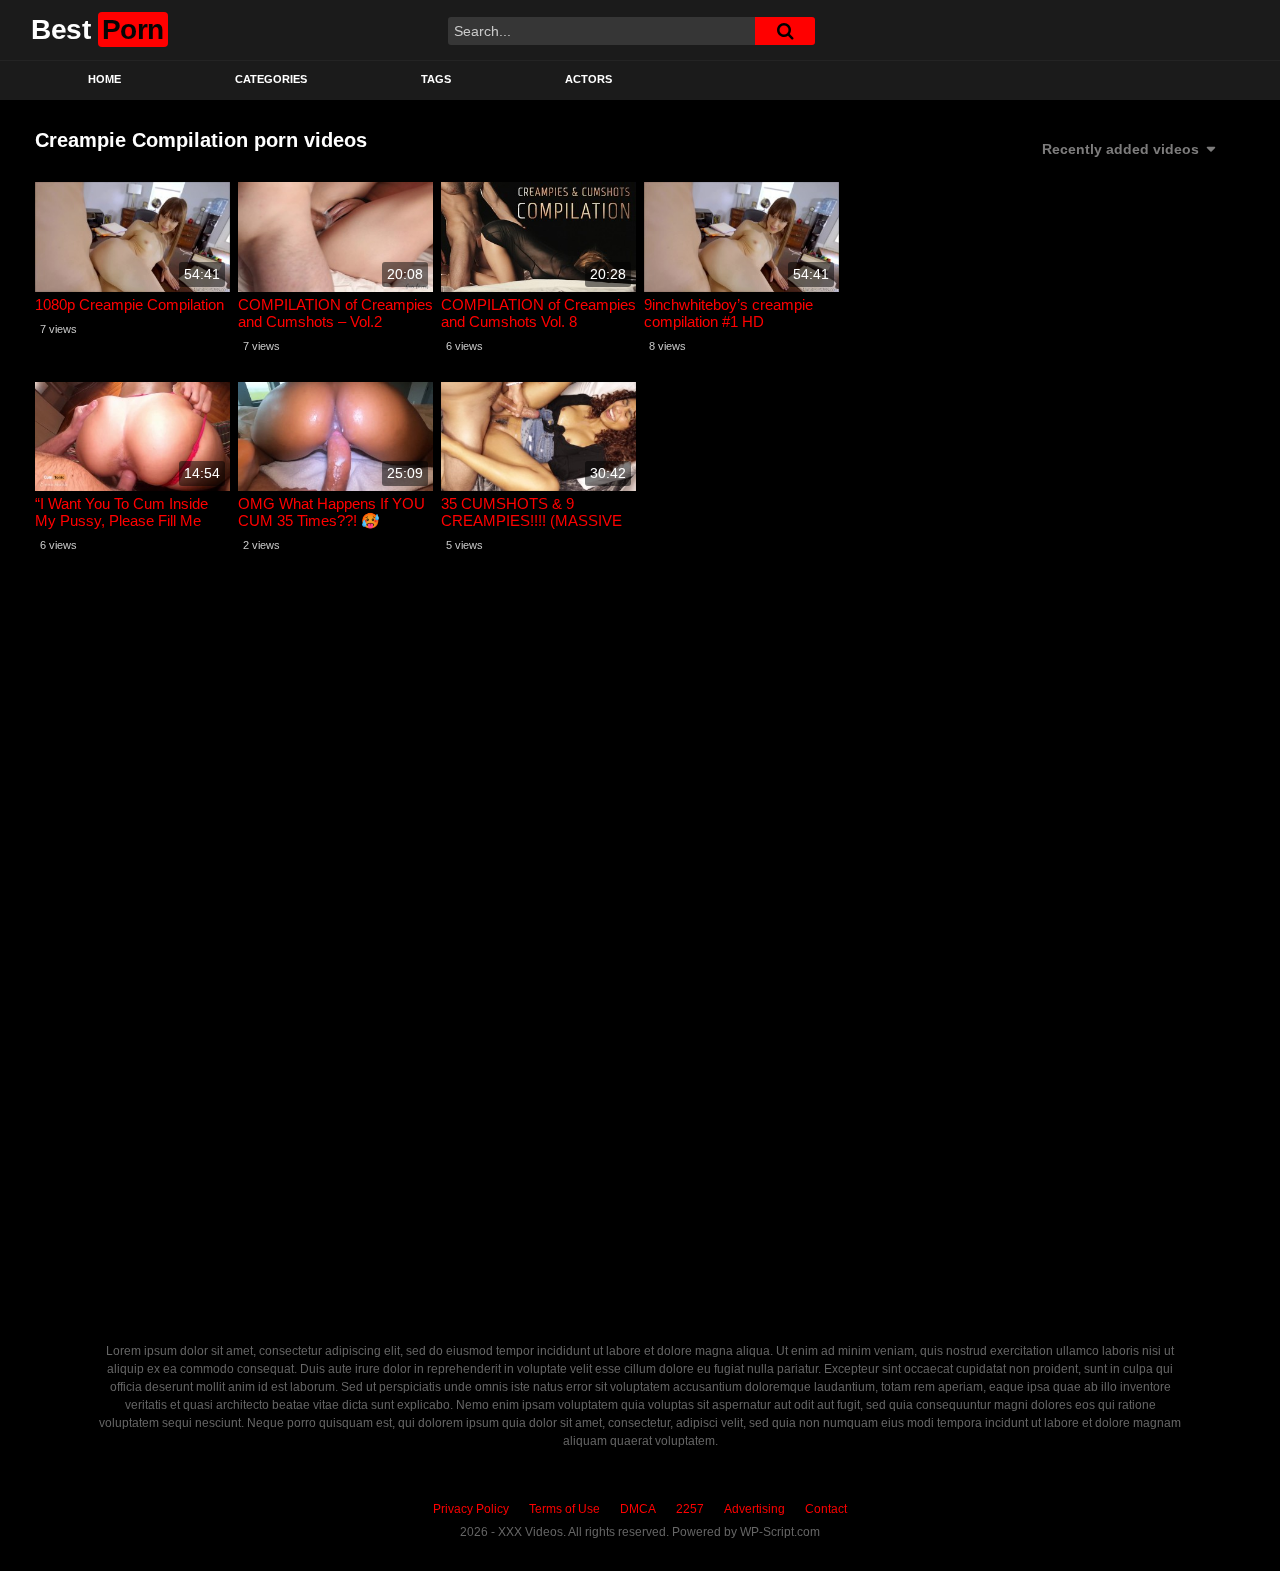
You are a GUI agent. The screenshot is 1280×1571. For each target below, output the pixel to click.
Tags (436, 79)
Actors (588, 79)
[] (785, 31)
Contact (826, 1509)
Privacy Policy (471, 1509)
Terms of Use (564, 1509)
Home (104, 79)
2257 (690, 1509)
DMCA (638, 1509)
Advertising (754, 1509)
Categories (271, 79)
